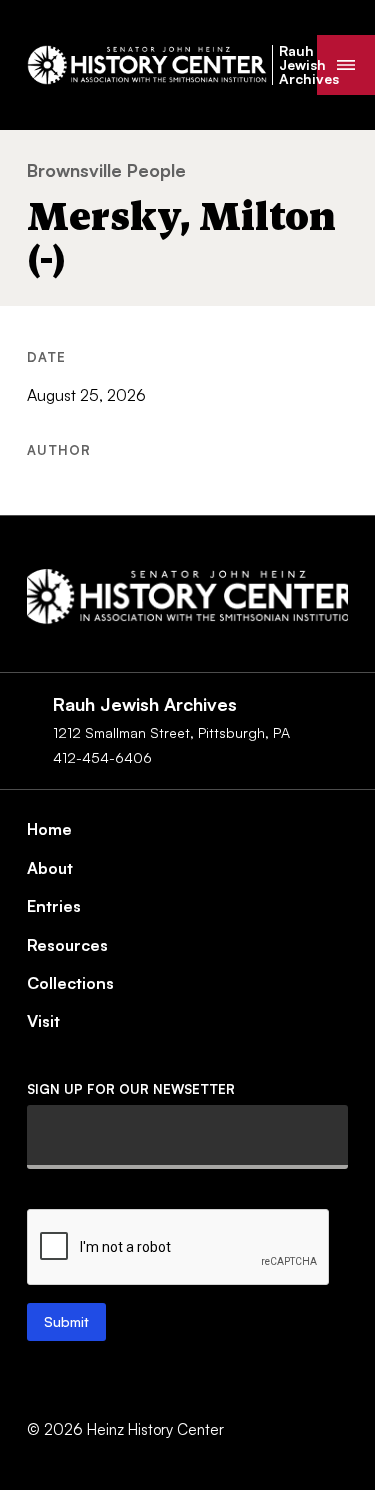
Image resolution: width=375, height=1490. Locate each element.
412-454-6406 (102, 757)
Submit (66, 1321)
